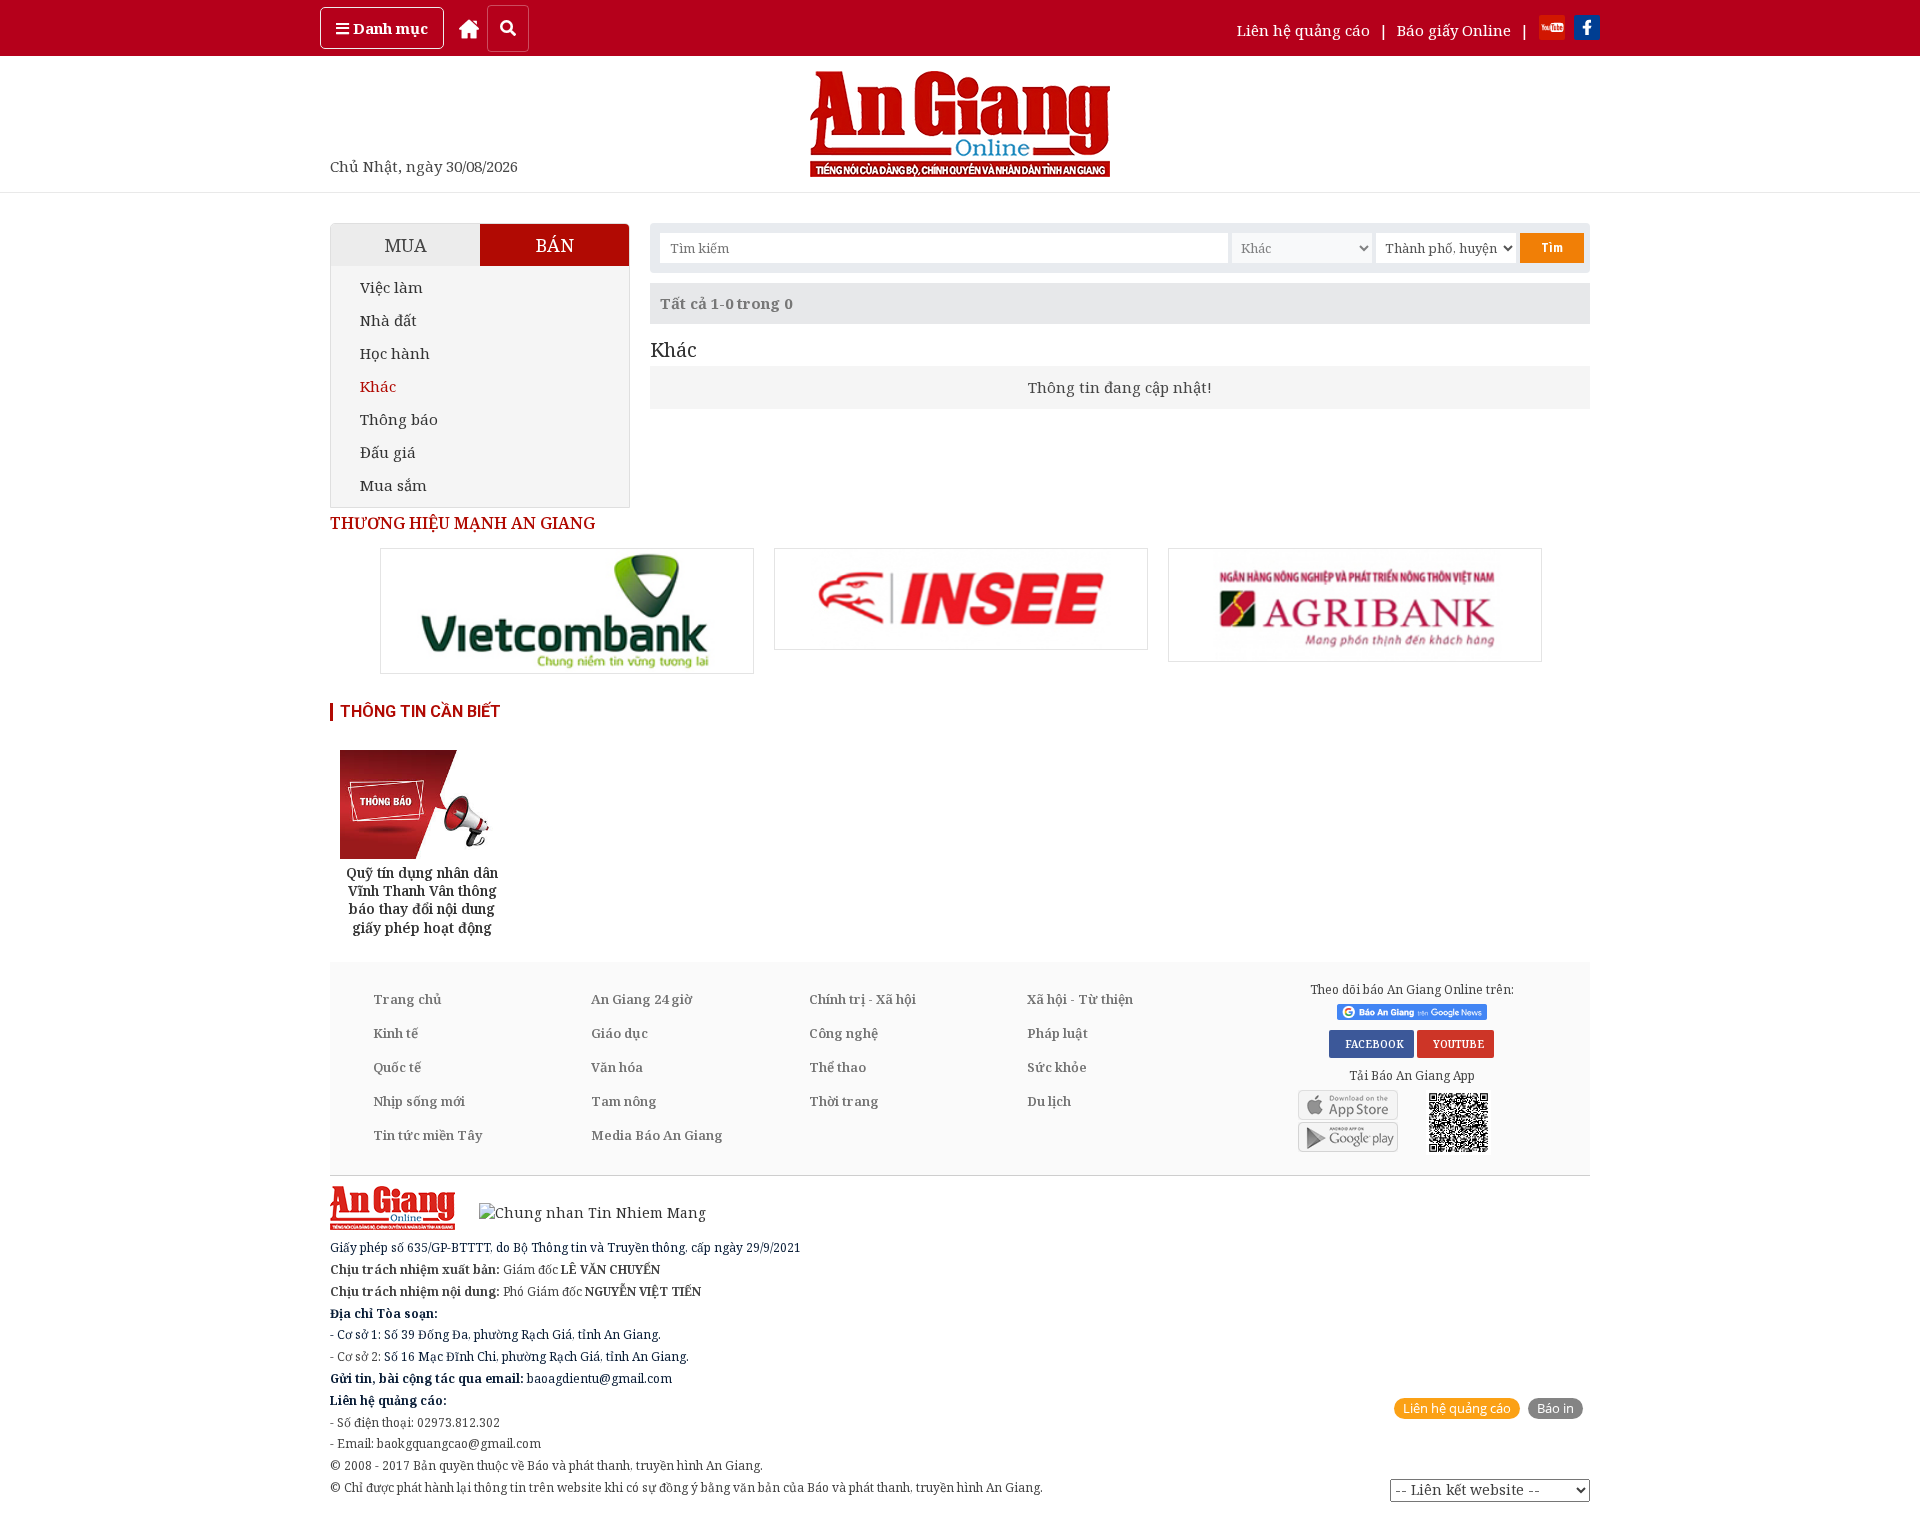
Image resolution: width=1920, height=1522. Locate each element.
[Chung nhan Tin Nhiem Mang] (582, 1211)
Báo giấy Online (1454, 30)
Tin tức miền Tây (427, 1135)
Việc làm (391, 287)
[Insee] (961, 599)
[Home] (469, 28)
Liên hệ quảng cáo (1303, 30)
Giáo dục (619, 1033)
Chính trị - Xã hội (862, 999)
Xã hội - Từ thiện (1080, 999)
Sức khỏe (1057, 1067)
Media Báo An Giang (657, 1135)
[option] (567, 611)
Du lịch (1049, 1101)
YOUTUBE (1455, 1044)
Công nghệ (843, 1033)
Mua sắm (393, 485)
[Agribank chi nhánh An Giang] (1355, 605)
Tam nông (624, 1101)
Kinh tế (395, 1033)
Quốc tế (397, 1067)
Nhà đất (388, 320)
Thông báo (399, 419)
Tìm (1552, 247)
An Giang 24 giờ (641, 999)
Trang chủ (407, 999)
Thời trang (844, 1101)
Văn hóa (617, 1067)
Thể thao (837, 1067)
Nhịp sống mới (419, 1101)
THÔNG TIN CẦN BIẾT (420, 711)
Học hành (395, 353)
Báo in (1555, 1408)
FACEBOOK (1371, 1044)
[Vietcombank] (567, 611)
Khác (378, 386)
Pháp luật (1057, 1033)
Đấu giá (388, 452)
